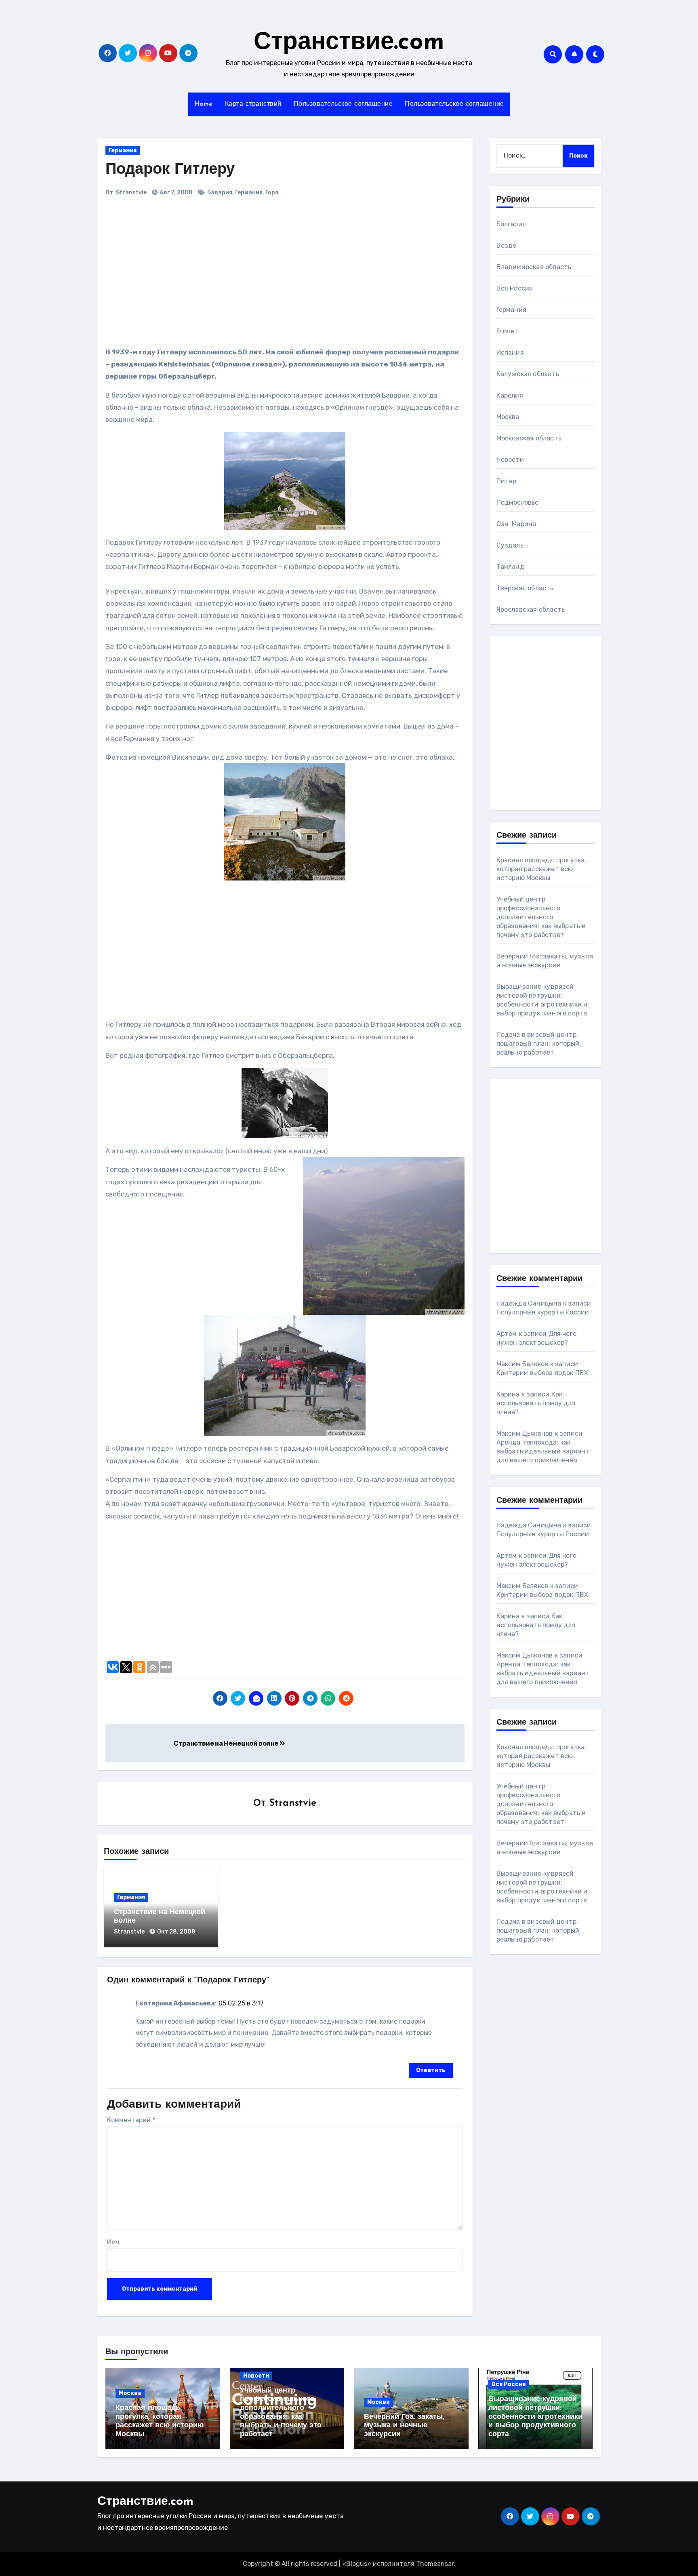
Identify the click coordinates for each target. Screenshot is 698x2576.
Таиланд (510, 567)
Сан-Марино (516, 524)
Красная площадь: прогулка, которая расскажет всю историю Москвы (541, 869)
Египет (508, 331)
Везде (507, 245)
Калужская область (528, 374)
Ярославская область (531, 610)
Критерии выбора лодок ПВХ (542, 1373)
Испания (510, 353)
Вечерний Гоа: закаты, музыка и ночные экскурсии (404, 2426)
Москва (508, 417)
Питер (507, 481)
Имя (113, 2242)
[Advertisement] (218, 275)
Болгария (511, 224)
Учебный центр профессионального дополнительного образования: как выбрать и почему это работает (541, 917)
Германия (123, 151)
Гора (272, 193)
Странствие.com (349, 43)
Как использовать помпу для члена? (536, 1403)
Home (204, 104)
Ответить (431, 2070)
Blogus (357, 2564)
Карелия (510, 395)
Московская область (529, 438)
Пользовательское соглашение (343, 104)
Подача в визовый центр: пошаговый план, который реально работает (538, 1044)
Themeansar (435, 2564)
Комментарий (131, 2120)
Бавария (220, 193)
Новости (510, 460)
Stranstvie (131, 193)
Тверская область (525, 588)
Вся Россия (515, 288)
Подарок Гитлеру (170, 170)
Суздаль (510, 545)
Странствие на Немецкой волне (227, 1743)
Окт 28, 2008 (176, 1932)
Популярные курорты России (543, 1312)
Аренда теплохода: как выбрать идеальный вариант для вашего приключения (543, 1451)
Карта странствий (253, 104)
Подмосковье (518, 502)
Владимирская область (534, 267)
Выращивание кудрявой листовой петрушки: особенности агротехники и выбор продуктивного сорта (535, 2417)
